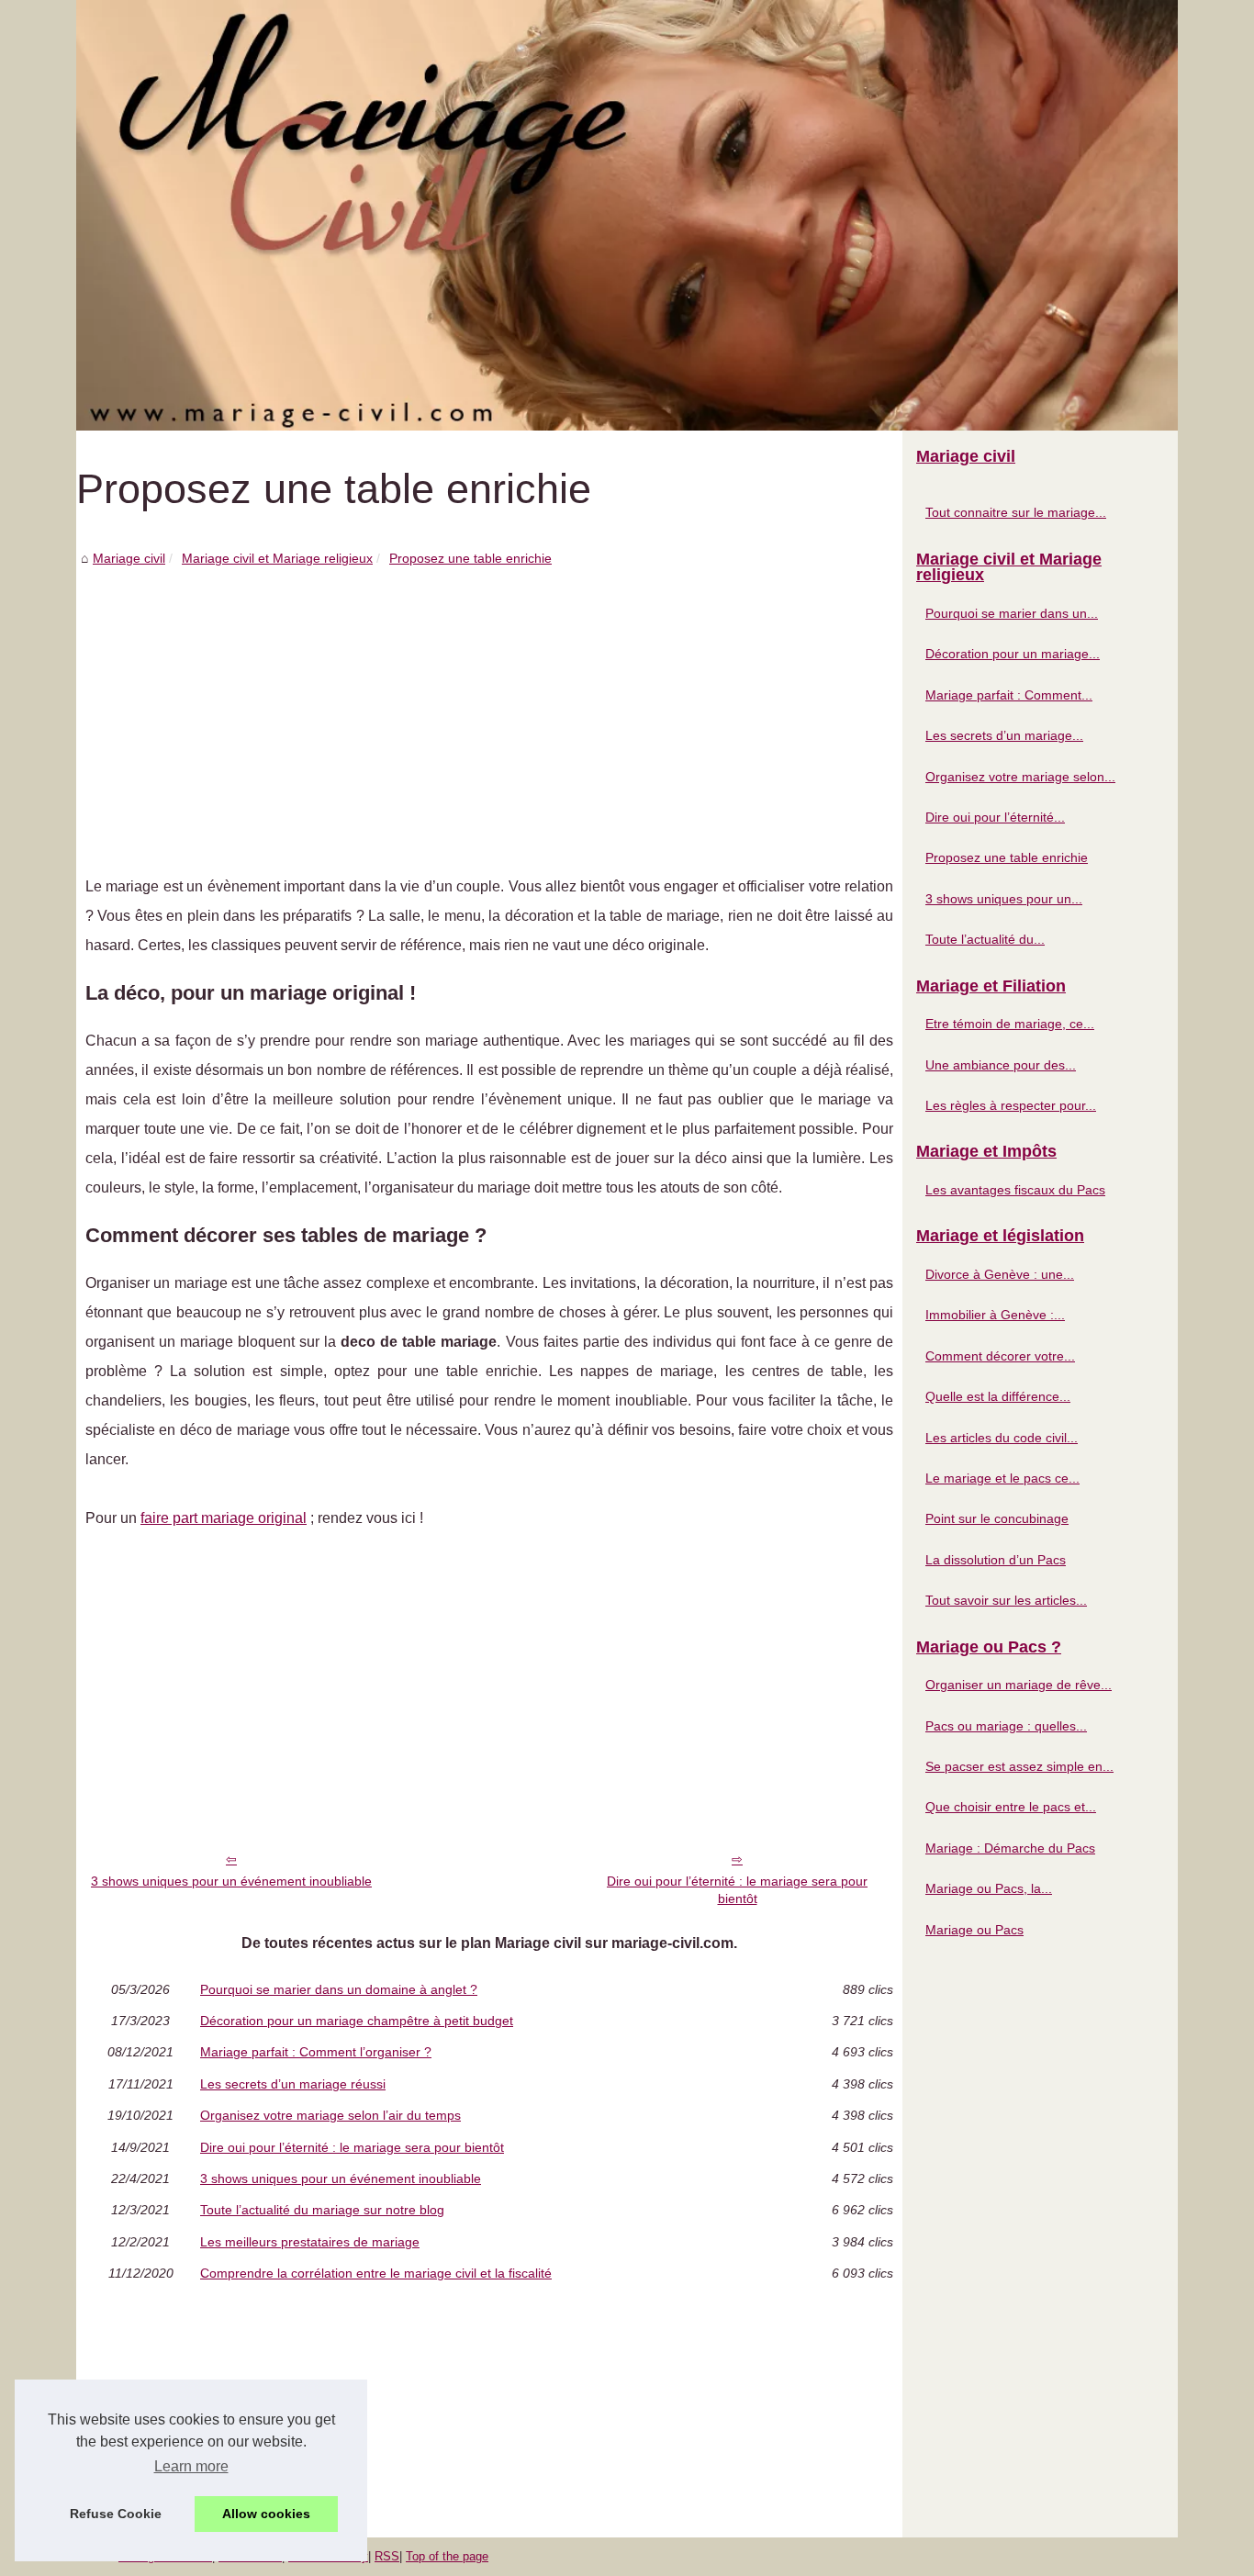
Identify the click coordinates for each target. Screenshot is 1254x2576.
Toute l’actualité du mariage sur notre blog (322, 2210)
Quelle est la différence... (998, 1396)
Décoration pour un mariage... (1013, 654)
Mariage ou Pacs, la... (989, 1888)
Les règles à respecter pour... (1011, 1105)
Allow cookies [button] (266, 2514)
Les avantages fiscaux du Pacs (1015, 1190)
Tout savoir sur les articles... (1006, 1600)
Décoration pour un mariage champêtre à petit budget (357, 2021)
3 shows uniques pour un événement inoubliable (231, 1881)
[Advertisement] (489, 707)
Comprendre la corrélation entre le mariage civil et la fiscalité (376, 2273)
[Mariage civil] (627, 215)
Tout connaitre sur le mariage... (1016, 512)
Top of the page (447, 2556)
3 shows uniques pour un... (1004, 899)
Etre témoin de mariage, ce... (1010, 1024)
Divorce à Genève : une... (1000, 1274)
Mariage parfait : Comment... (1009, 695)
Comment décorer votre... (1000, 1356)
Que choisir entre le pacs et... (1011, 1807)
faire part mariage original (224, 1518)
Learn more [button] (191, 2466)
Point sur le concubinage (997, 1518)
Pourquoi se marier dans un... (1012, 613)
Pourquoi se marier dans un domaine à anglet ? (339, 1989)
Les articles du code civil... (1002, 1438)
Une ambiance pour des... (1001, 1065)
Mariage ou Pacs (974, 1930)
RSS (387, 2556)
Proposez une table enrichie (470, 558)
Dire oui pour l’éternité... (995, 817)
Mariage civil (129, 558)
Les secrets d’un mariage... (1004, 735)
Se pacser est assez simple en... (1019, 1766)
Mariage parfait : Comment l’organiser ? (316, 2052)
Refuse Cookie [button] (116, 2514)
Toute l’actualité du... (985, 939)
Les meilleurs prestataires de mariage (310, 2242)
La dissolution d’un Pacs (996, 1560)
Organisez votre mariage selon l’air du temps (330, 2115)
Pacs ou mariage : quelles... (1006, 1726)
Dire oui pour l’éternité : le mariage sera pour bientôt (737, 1890)
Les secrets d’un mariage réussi (293, 2084)
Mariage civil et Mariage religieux (277, 558)
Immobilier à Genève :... (995, 1315)
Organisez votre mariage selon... (1020, 777)
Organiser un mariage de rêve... (1019, 1685)
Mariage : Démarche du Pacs (1010, 1848)
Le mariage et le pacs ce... (1002, 1478)
